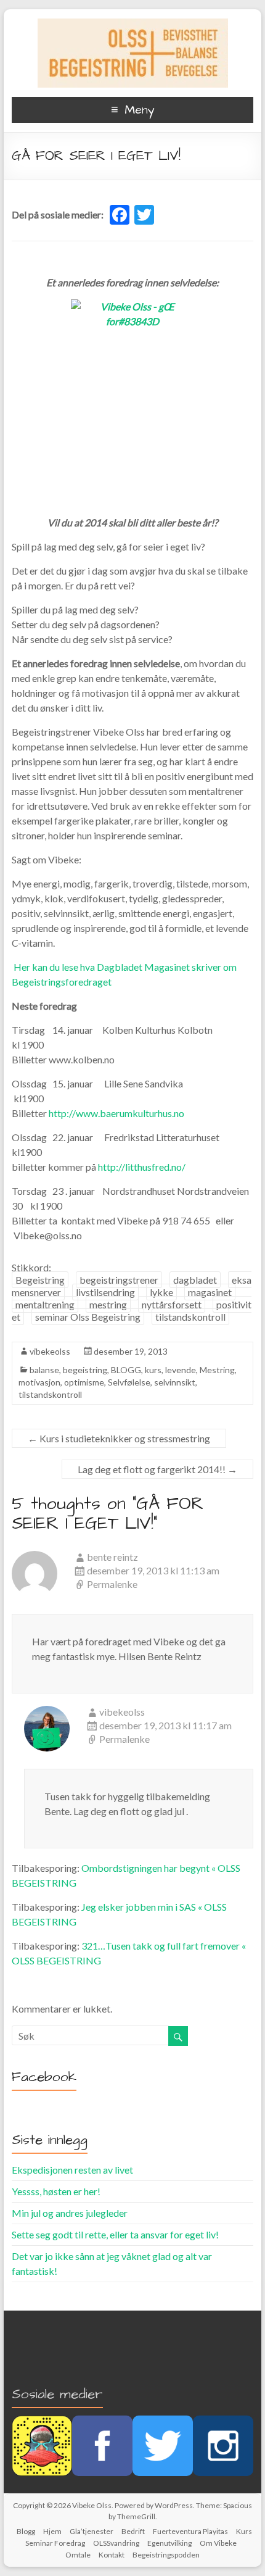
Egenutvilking (169, 2543)
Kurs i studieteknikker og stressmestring (119, 1438)
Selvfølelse (129, 1382)
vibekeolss (50, 1351)
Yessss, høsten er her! (56, 2191)
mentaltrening (45, 1304)
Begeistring (40, 1280)
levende (181, 1370)
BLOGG (126, 1370)
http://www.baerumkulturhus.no (116, 1113)
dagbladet (195, 1280)
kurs (153, 1370)
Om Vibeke (218, 2543)
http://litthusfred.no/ (142, 1167)
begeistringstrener (119, 1280)
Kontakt (112, 2555)
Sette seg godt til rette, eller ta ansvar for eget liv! (115, 2234)
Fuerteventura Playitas (190, 2531)
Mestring (217, 1370)
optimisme (84, 1382)
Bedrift (133, 2531)
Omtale (78, 2555)
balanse (44, 1370)
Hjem (52, 2531)
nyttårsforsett (172, 1304)
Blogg (26, 2531)
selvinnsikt (175, 1382)
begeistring (85, 1370)
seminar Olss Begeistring (88, 1317)
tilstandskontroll (190, 1317)
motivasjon (39, 1382)
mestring (108, 1304)
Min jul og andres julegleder (70, 2213)
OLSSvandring (116, 2543)
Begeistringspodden (166, 2555)
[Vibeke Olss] (133, 24)
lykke (161, 1292)
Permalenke (112, 1584)
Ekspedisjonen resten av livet (72, 2170)
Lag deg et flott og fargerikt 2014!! (157, 1469)
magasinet (210, 1292)
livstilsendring (105, 1292)
